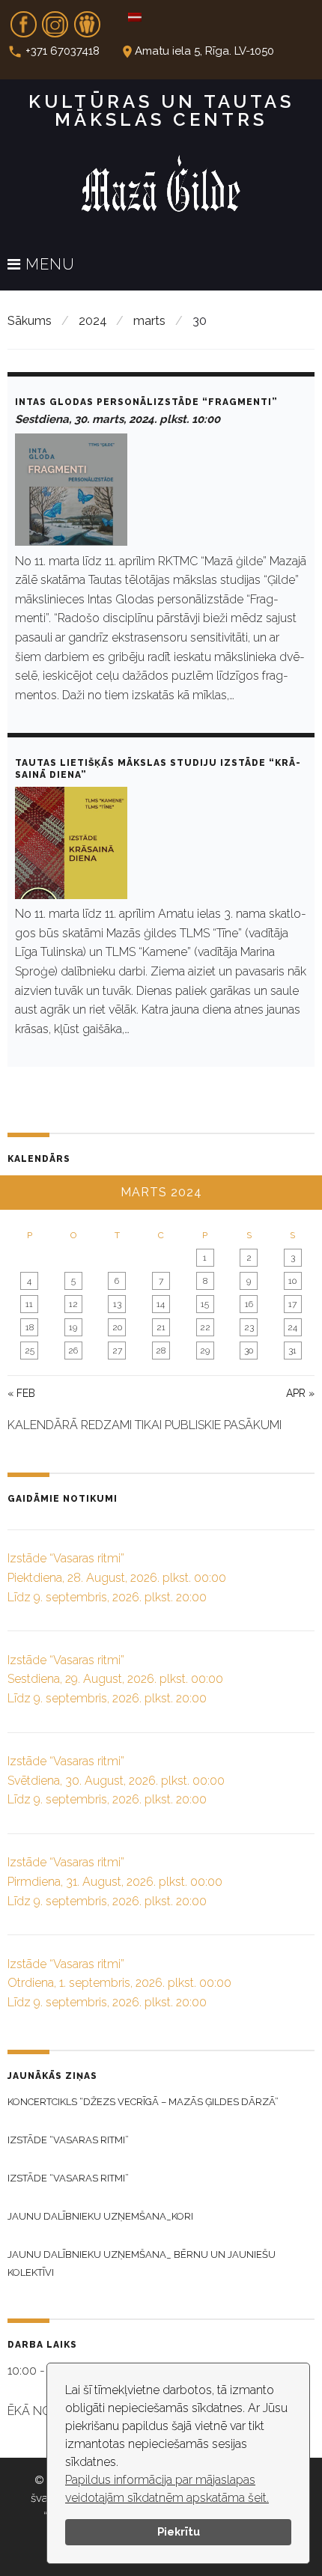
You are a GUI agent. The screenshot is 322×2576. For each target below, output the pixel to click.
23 (249, 1327)
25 (30, 1351)
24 (292, 1327)
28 (161, 1351)
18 (30, 1327)
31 (292, 1351)
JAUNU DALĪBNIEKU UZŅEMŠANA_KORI (100, 2216)
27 (117, 1351)
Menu (48, 265)
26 (73, 1351)
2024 (93, 321)
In (55, 19)
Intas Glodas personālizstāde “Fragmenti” (146, 402)
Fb (23, 19)
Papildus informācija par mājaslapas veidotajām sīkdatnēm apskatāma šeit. (167, 2489)
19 (73, 1327)
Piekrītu (179, 2531)
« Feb (21, 1393)
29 (205, 1351)
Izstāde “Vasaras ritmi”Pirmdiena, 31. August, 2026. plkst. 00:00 (115, 1881)
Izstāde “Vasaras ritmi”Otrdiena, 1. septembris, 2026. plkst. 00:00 (119, 1983)
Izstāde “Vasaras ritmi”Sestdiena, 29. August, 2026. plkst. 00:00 (115, 1679)
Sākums (30, 321)
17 (292, 1304)
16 (249, 1304)
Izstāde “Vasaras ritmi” (68, 2140)
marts (149, 321)
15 (205, 1304)
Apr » (300, 1393)
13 (117, 1304)
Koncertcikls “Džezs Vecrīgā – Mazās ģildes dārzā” (143, 2102)
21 (161, 1327)
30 (249, 1351)
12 (73, 1304)
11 (29, 1304)
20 (117, 1327)
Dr (87, 19)
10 (292, 1281)
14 (161, 1304)
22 (205, 1327)
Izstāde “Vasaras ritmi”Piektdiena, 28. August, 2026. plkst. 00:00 (117, 1577)
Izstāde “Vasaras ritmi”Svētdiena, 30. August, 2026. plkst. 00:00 (116, 1780)
